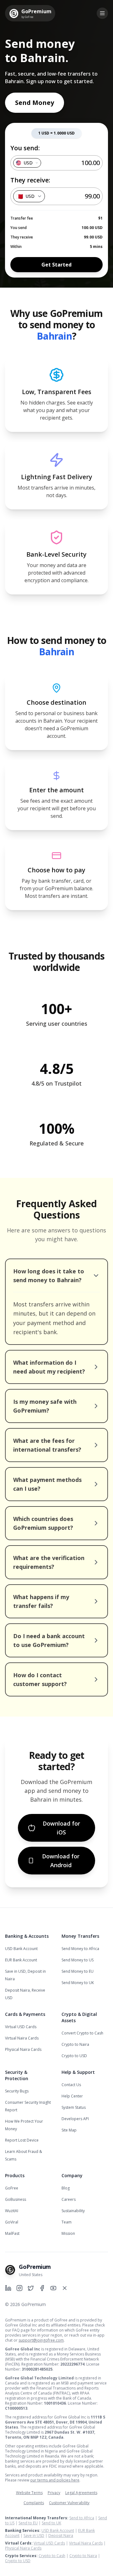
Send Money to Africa (80, 1949)
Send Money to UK (78, 1983)
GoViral (12, 2222)
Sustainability (73, 2211)
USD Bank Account (21, 1949)
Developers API (75, 2119)
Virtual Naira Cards (22, 2038)
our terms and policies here (55, 2480)
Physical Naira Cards (23, 2049)
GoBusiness (16, 2199)
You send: (25, 148)
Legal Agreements (81, 2493)
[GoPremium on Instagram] (19, 2288)
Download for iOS (61, 1828)
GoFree (12, 2188)
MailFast (12, 2233)
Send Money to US (78, 1960)
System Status (74, 2107)
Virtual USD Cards (21, 2027)
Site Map (69, 2130)
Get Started (56, 265)
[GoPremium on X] (65, 2288)
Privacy (54, 2493)
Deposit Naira (61, 2536)
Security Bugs (17, 2091)
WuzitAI (12, 2211)
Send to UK (51, 2523)
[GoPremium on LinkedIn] (8, 2288)
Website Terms (29, 2493)
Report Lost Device (22, 2140)
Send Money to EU (78, 1971)
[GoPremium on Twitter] (31, 2288)
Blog (66, 2188)
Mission (68, 2233)
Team (67, 2222)
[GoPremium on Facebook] (42, 2288)
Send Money (35, 103)
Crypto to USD (74, 2056)
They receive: (30, 180)
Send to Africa (82, 2518)
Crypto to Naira (75, 2044)
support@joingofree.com (41, 2340)
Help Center (72, 2096)
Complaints (34, 2503)
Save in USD (34, 2536)
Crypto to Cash (52, 2556)
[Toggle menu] (102, 13)
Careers (69, 2199)
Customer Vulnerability (69, 2503)
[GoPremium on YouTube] (53, 2288)
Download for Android (61, 1861)
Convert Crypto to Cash (82, 2033)
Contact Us (71, 2085)
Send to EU (28, 2523)
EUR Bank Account (21, 1960)
